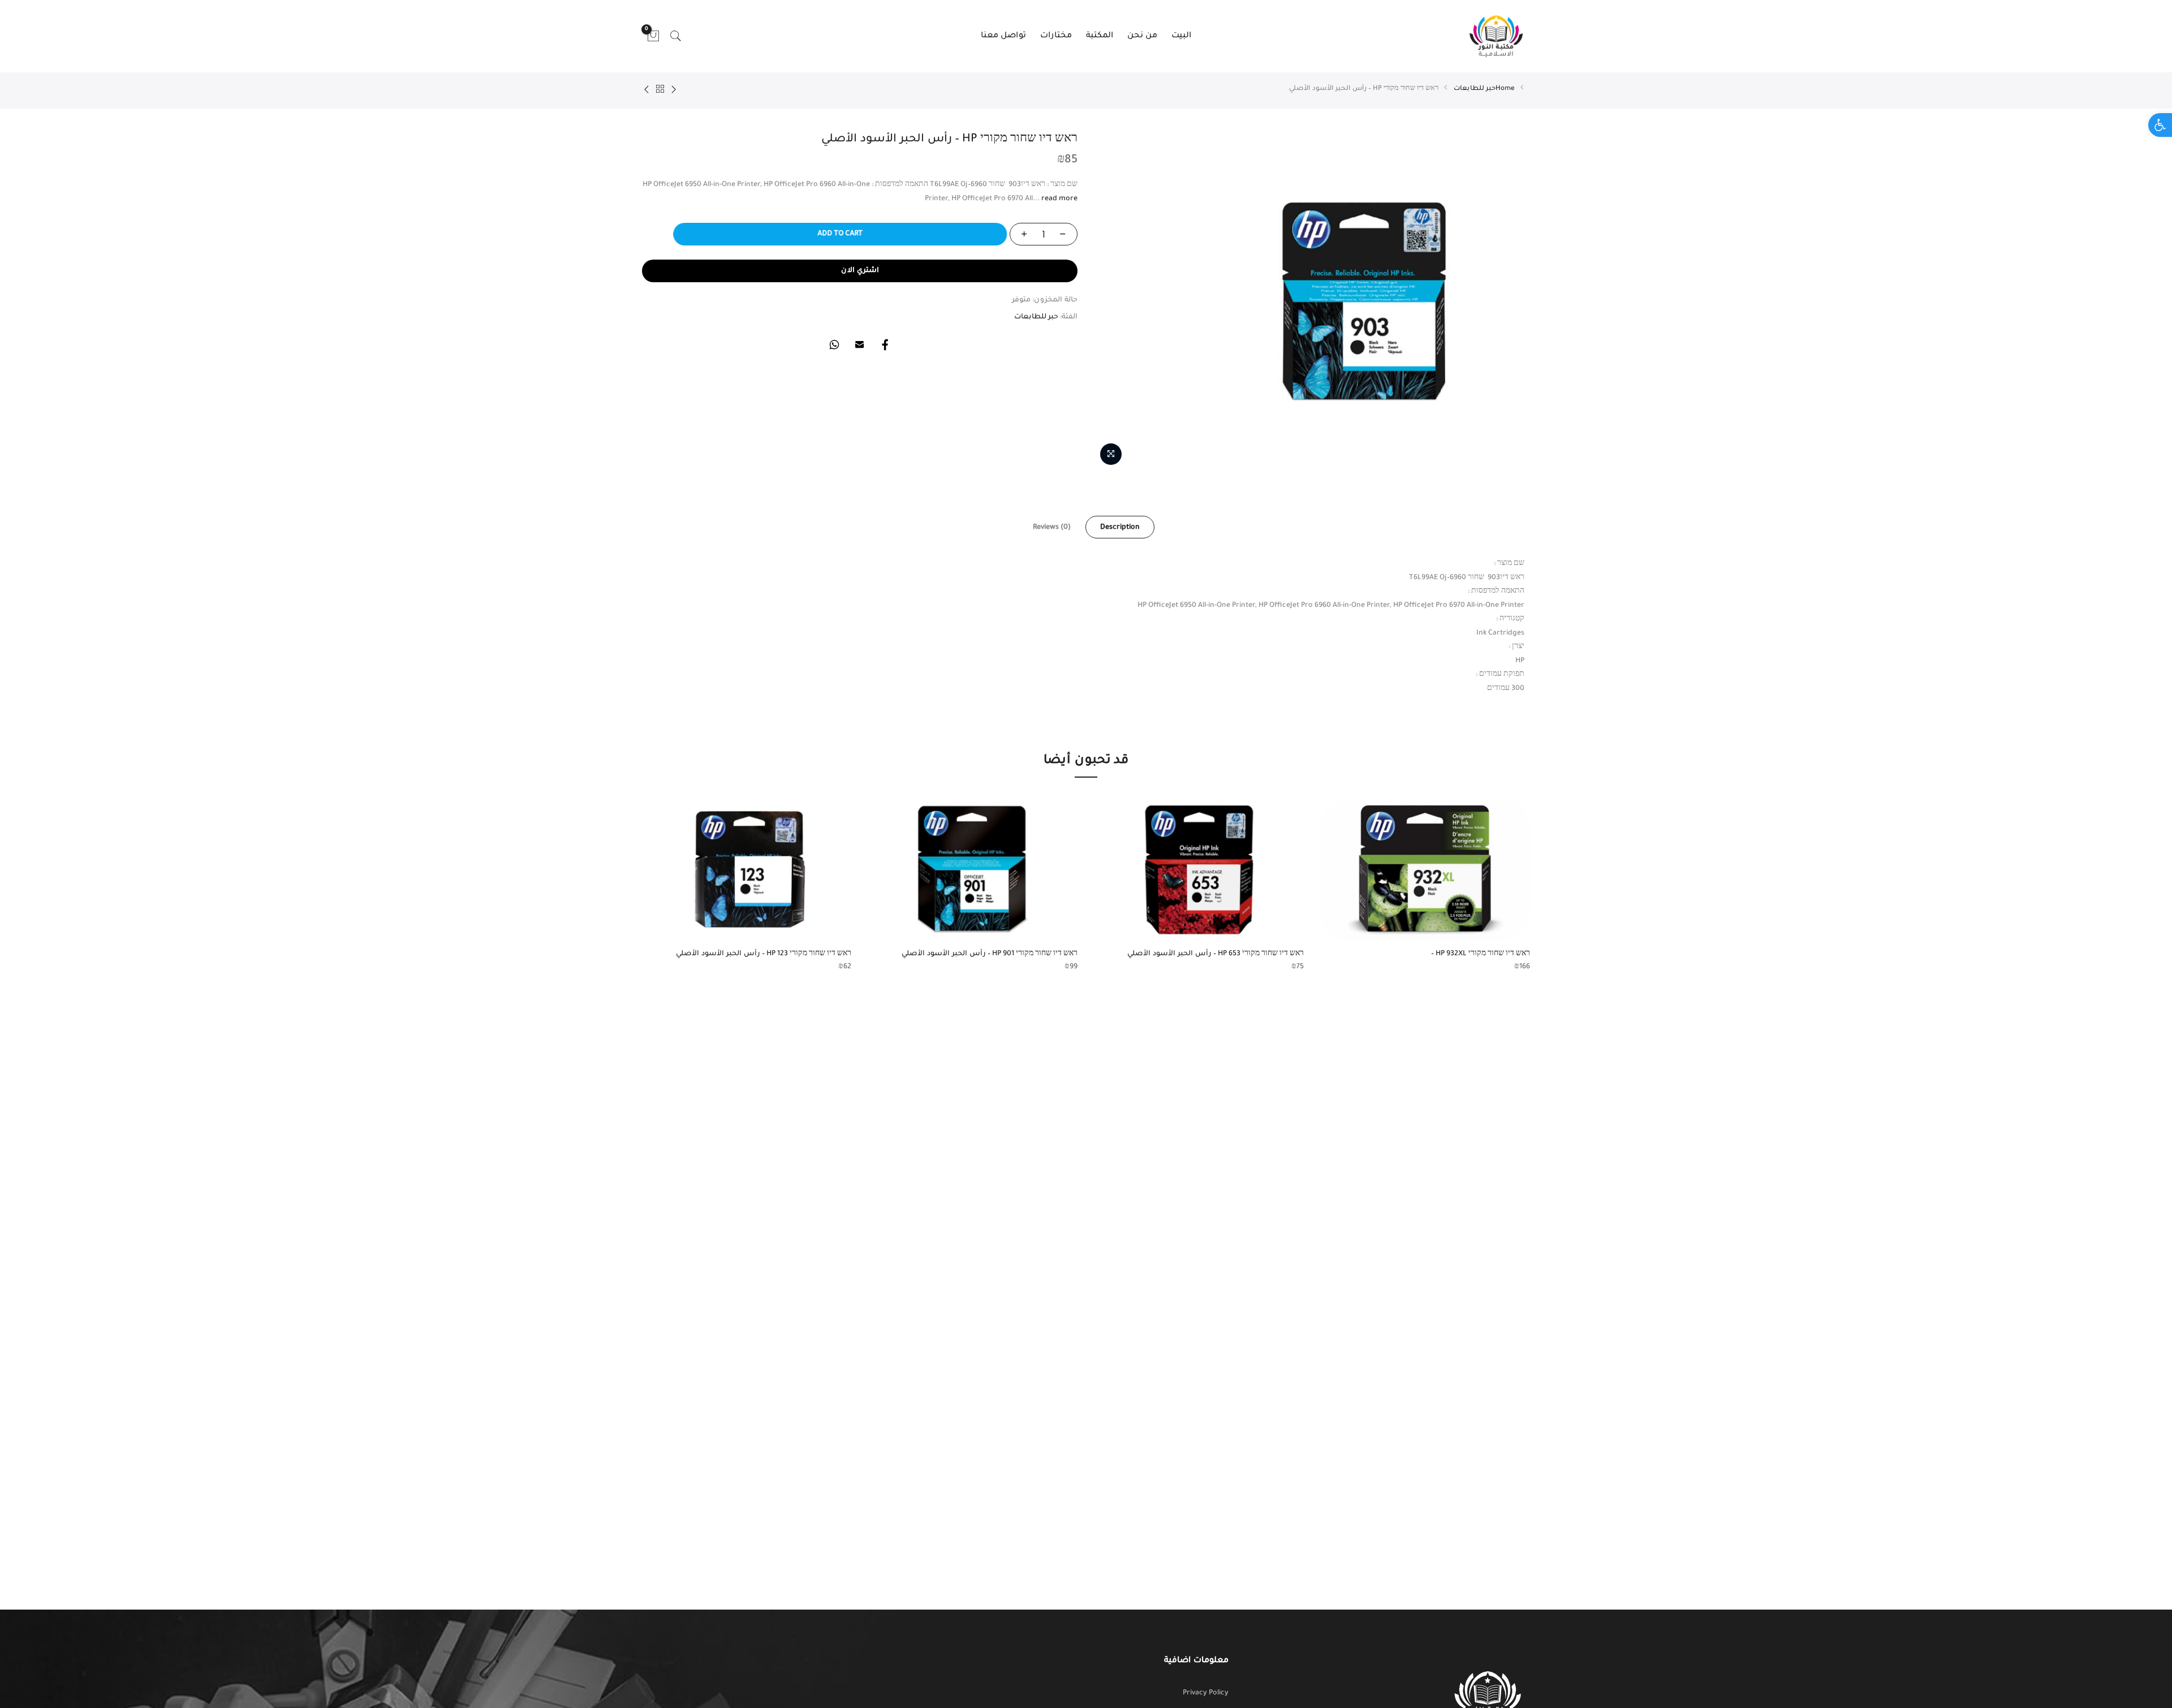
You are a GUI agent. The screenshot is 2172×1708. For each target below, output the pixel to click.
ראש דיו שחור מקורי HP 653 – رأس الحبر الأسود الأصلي (1216, 954)
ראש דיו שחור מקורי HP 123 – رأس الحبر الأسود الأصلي (764, 954)
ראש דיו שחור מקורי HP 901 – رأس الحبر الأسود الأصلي (990, 954)
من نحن (1142, 36)
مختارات (1056, 36)
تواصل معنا (1003, 36)
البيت (1181, 36)
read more (1059, 199)
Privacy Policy (1206, 1693)
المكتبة (1100, 36)
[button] (2160, 125)
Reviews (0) (1052, 528)
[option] (1425, 887)
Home (1505, 89)
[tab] (1120, 527)
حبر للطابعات (1475, 89)
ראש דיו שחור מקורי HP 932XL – (1481, 954)
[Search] (676, 36)
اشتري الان (860, 271)
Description (1120, 528)
